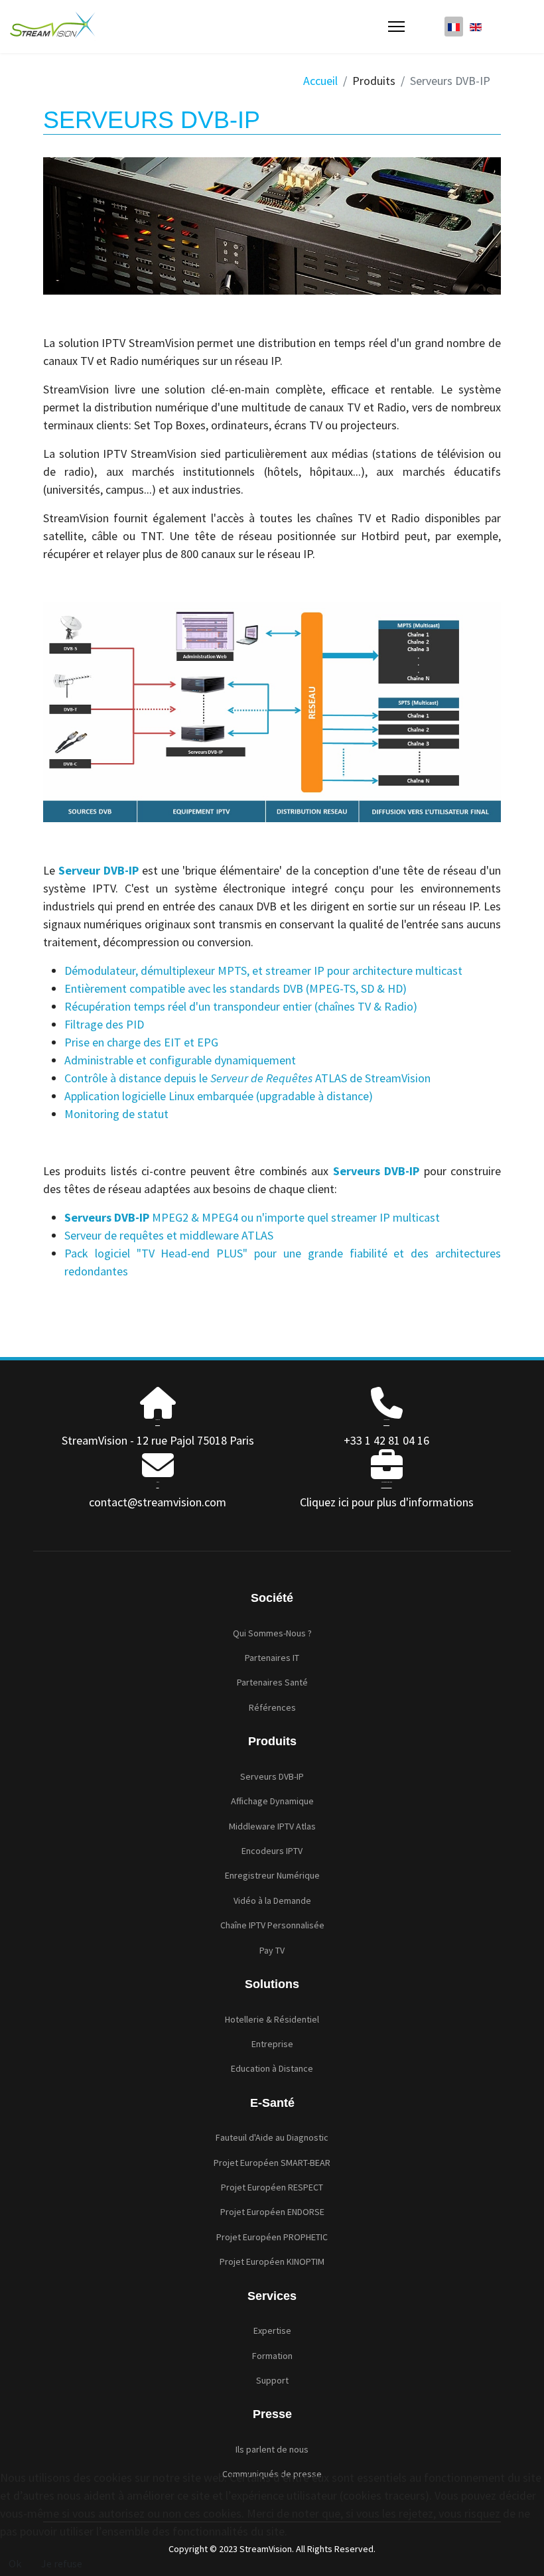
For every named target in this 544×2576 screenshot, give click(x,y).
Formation (272, 2356)
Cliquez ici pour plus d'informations (387, 1502)
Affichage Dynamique (272, 1801)
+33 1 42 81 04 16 (386, 1440)
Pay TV (272, 1950)
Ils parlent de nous (272, 2449)
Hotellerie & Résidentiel (272, 2019)
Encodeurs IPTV (272, 1851)
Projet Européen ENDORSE (272, 2212)
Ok (15, 2563)
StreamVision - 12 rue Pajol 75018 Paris (158, 1440)
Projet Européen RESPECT (272, 2187)
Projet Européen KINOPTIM (272, 2261)
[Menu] (396, 27)
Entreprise (272, 2044)
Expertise (272, 2330)
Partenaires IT (272, 1658)
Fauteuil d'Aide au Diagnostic (272, 2137)
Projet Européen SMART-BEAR (272, 2163)
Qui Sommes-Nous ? (272, 1633)
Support (272, 2380)
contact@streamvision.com (158, 1502)
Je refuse (62, 2563)
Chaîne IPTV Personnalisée (272, 1925)
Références (272, 1707)
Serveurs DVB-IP (272, 1776)
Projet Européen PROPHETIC (272, 2237)
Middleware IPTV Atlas (272, 1826)
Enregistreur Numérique (272, 1875)
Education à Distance (272, 2068)
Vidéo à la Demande (272, 1900)
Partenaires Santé (272, 1682)
